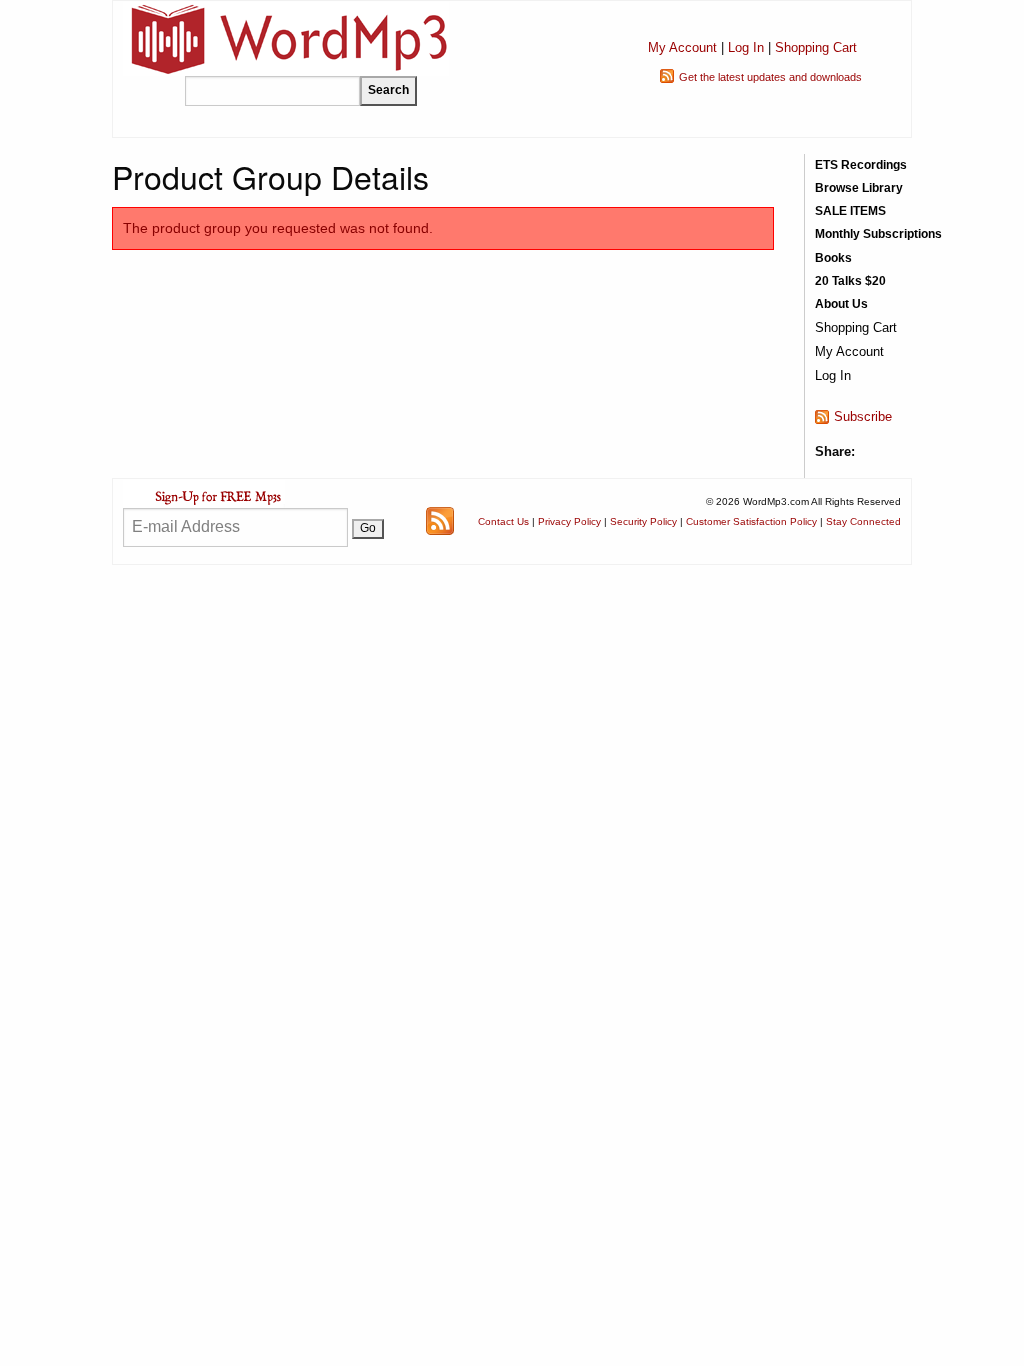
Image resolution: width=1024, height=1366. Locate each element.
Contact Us (503, 521)
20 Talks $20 (850, 281)
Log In (746, 47)
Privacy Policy (569, 521)
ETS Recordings (861, 165)
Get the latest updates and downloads (770, 77)
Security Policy (643, 521)
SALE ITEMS (850, 211)
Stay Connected (863, 521)
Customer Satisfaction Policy (751, 521)
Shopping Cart (816, 47)
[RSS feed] (440, 520)
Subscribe (863, 416)
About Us (841, 304)
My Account (682, 47)
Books (833, 258)
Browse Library (859, 188)
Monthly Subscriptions (878, 234)
